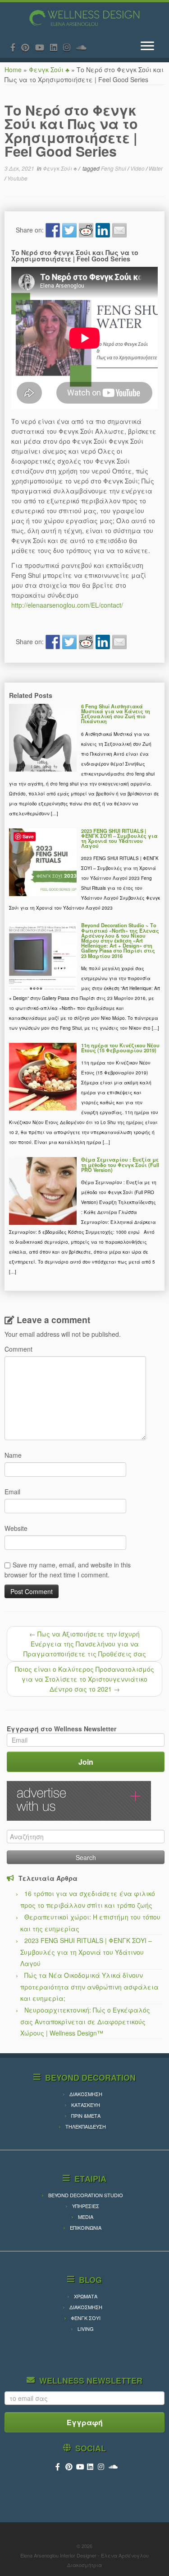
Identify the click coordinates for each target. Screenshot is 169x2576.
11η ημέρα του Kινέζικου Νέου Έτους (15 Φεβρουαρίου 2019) (120, 1048)
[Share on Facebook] (53, 230)
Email (12, 1492)
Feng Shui (114, 168)
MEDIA (86, 2217)
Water (156, 168)
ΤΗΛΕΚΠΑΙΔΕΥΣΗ (86, 2126)
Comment (18, 1349)
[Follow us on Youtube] (43, 47)
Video (138, 168)
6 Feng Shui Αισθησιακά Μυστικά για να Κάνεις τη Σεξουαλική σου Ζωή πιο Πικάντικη (116, 714)
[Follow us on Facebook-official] (16, 47)
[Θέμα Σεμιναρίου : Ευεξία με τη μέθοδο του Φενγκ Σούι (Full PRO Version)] (43, 1190)
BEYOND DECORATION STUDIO (86, 2195)
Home (13, 70)
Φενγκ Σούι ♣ (49, 70)
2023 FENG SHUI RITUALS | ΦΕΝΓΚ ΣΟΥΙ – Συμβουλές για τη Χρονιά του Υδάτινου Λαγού (119, 838)
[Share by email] (119, 230)
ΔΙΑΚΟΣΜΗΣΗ (86, 2094)
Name (13, 1455)
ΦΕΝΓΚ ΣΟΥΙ (86, 2318)
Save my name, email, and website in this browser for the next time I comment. (68, 1570)
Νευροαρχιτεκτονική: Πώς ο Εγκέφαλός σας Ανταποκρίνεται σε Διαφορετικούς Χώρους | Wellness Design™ (85, 2021)
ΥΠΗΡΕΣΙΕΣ (86, 2206)
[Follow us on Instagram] (70, 47)
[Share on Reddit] (86, 230)
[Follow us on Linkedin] (57, 47)
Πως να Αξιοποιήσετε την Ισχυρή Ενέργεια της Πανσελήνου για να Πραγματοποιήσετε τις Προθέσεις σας (85, 1644)
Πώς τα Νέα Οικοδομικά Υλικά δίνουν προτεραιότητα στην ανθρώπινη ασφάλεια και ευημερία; (89, 1987)
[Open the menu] (147, 46)
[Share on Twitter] (69, 230)
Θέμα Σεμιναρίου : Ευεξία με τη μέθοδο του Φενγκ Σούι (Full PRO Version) (120, 1164)
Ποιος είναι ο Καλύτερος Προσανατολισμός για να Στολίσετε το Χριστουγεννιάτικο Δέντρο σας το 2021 (84, 1679)
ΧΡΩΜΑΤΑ (86, 2296)
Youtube (17, 178)
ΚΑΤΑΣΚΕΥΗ (86, 2105)
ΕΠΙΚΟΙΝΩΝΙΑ (86, 2227)
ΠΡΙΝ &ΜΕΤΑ (86, 2116)
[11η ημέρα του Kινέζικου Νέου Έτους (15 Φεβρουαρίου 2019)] (43, 1076)
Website (16, 1528)
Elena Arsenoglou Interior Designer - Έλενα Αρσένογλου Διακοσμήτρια (84, 2560)
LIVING (86, 2329)
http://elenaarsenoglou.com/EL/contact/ (67, 605)
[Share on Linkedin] (103, 230)
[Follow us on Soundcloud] (84, 47)
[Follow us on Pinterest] (28, 47)
